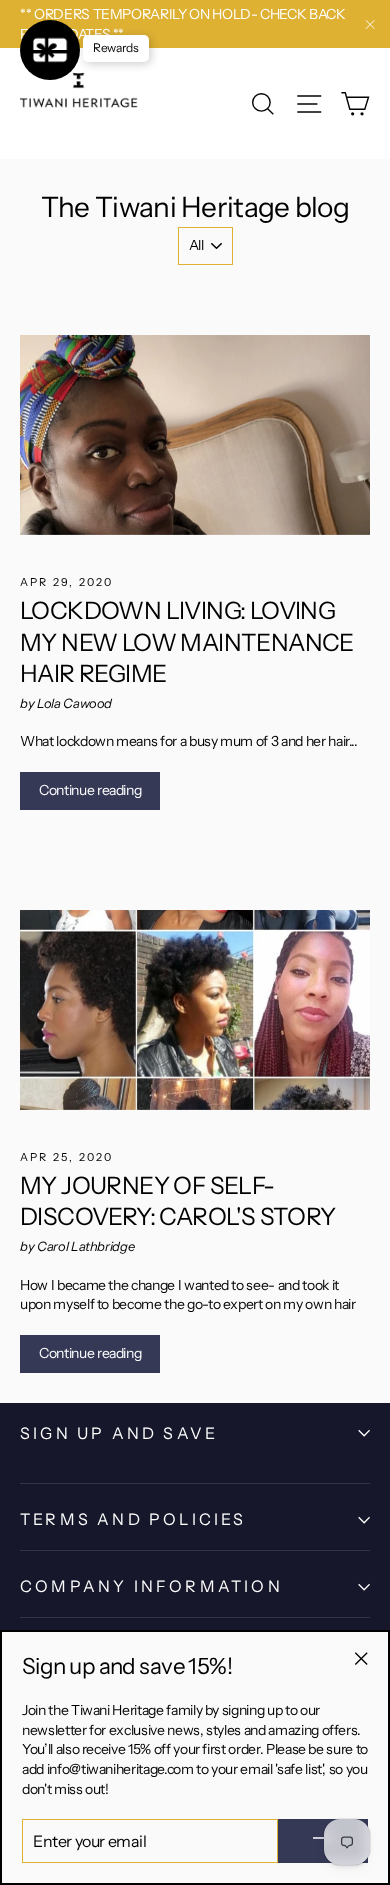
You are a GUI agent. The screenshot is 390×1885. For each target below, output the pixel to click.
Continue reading (90, 790)
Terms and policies (133, 1519)
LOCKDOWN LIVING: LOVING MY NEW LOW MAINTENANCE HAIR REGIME (187, 641)
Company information (151, 1586)
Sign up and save (119, 1433)
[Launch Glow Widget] (50, 50)
